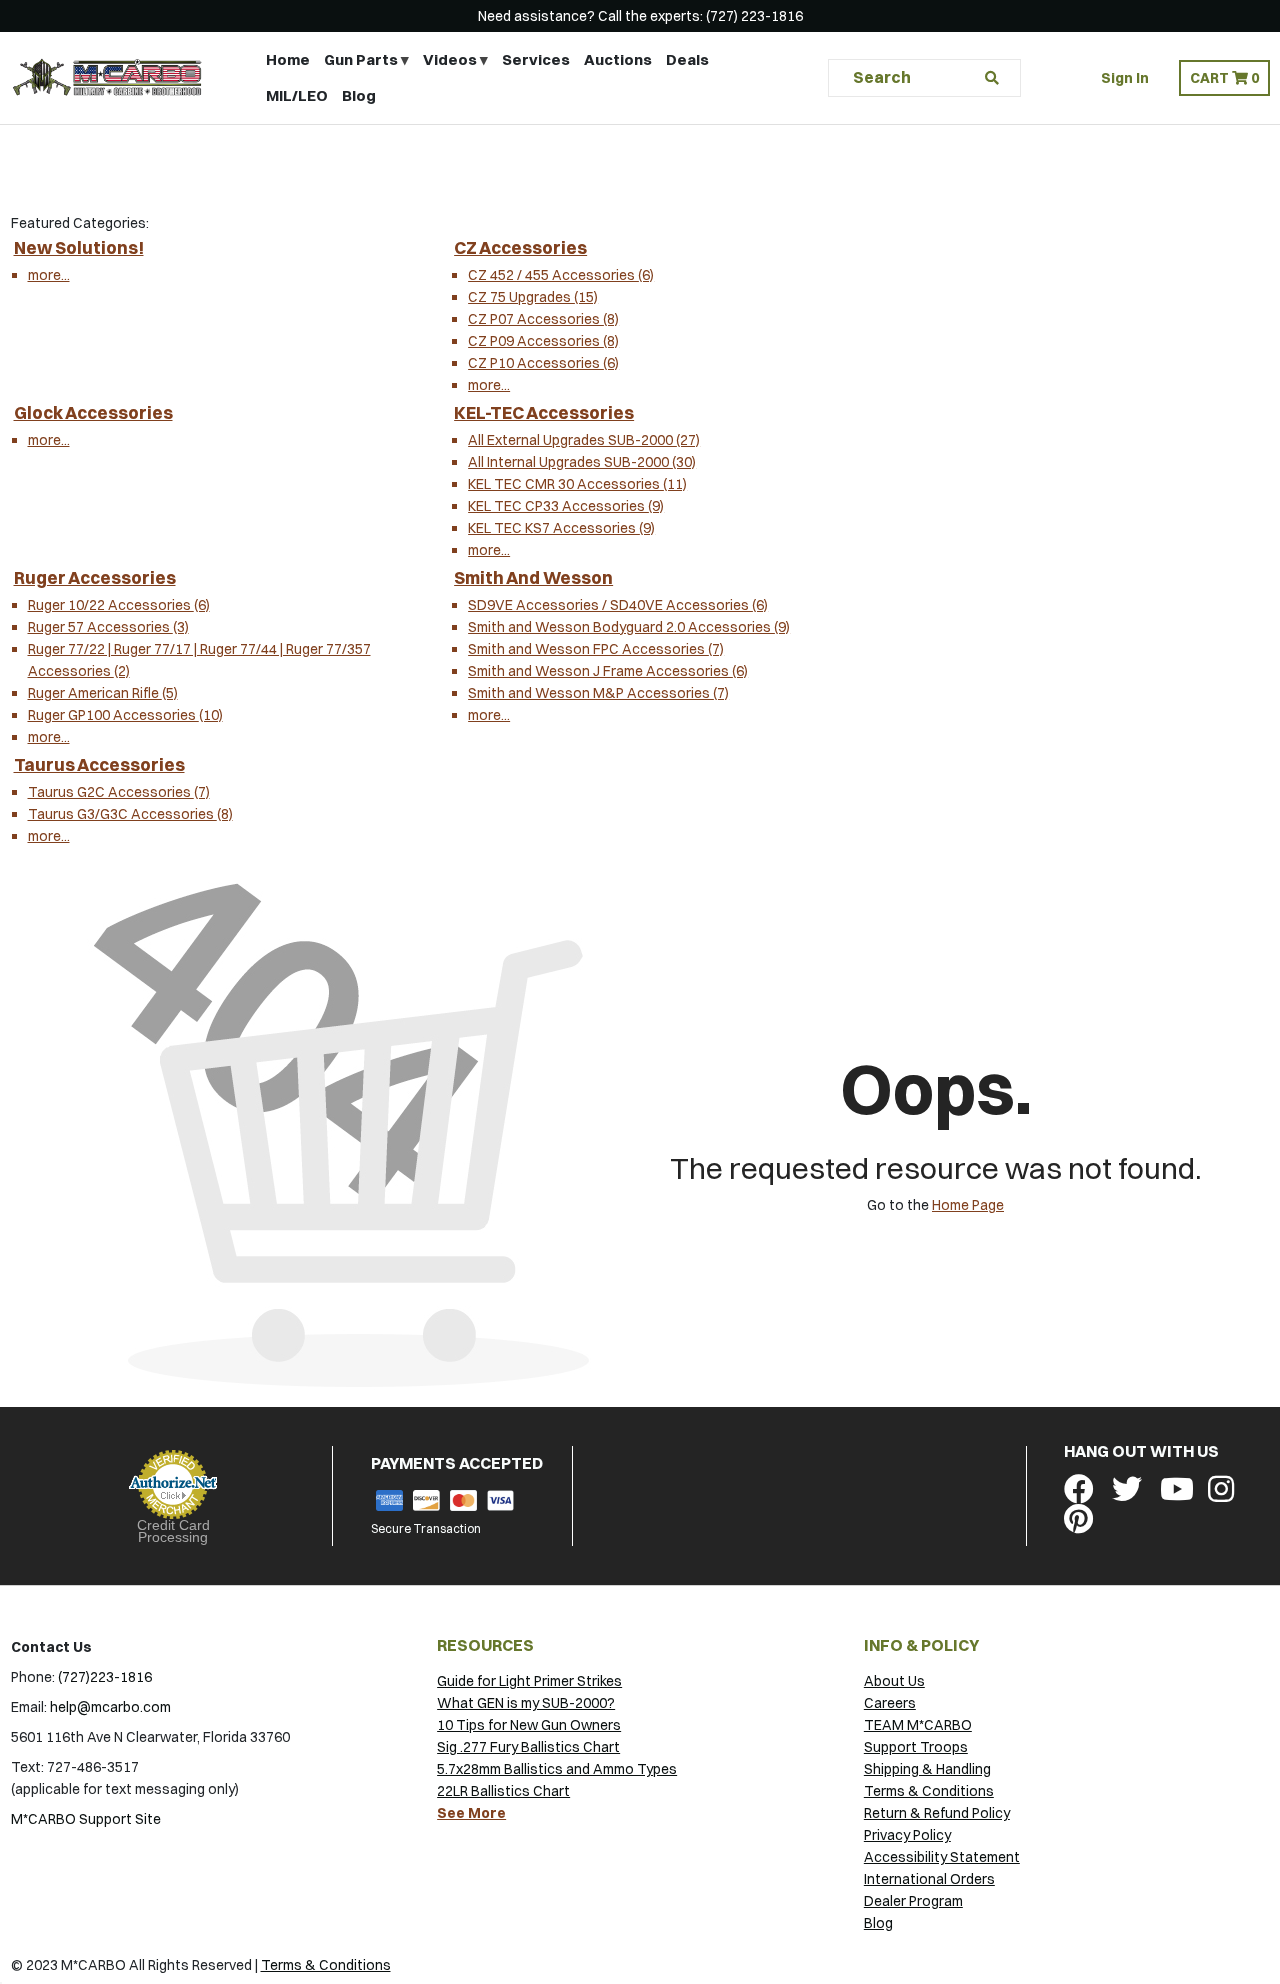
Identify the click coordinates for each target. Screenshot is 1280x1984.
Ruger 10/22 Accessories (119, 605)
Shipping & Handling (927, 1769)
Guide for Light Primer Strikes (529, 1681)
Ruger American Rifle (103, 693)
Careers (890, 1703)
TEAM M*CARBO (918, 1725)
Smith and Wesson (533, 577)
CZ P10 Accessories (543, 363)
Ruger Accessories (95, 577)
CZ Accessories (520, 247)
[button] (1224, 78)
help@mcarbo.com (110, 1707)
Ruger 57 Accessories (108, 627)
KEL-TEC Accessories (544, 412)
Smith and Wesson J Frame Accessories (608, 671)
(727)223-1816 (105, 1677)
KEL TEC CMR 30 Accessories (577, 484)
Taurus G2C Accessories (119, 792)
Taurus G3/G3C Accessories (130, 814)
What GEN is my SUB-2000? (526, 1703)
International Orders (929, 1879)
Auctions (618, 59)
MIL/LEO (297, 95)
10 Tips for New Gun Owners (529, 1725)
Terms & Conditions (929, 1791)
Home (288, 59)
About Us (894, 1681)
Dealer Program (913, 1901)
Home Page (968, 1205)
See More (471, 1813)
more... (49, 275)
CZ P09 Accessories (543, 341)
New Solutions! (79, 247)
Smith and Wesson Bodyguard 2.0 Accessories (629, 627)
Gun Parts (361, 59)
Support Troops (916, 1747)
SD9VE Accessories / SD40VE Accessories (618, 605)
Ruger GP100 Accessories (125, 715)
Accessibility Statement (942, 1857)
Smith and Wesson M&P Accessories (598, 693)
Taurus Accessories (99, 764)
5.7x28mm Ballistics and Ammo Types (557, 1769)
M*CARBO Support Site (86, 1819)
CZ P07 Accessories (543, 319)
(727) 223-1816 (754, 16)
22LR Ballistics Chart (503, 1791)
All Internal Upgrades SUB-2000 (582, 462)
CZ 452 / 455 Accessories (561, 275)
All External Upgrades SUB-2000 (584, 440)
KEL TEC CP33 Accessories (566, 506)
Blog (359, 95)
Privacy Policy (907, 1835)
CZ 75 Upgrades (533, 297)
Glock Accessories (93, 412)
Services (536, 59)
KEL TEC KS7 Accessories (561, 528)
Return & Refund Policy (937, 1813)
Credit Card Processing (173, 1531)
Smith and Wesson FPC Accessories (596, 649)
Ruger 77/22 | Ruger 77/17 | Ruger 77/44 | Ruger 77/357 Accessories (199, 660)
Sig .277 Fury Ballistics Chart (528, 1747)
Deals (687, 59)
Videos (450, 59)
